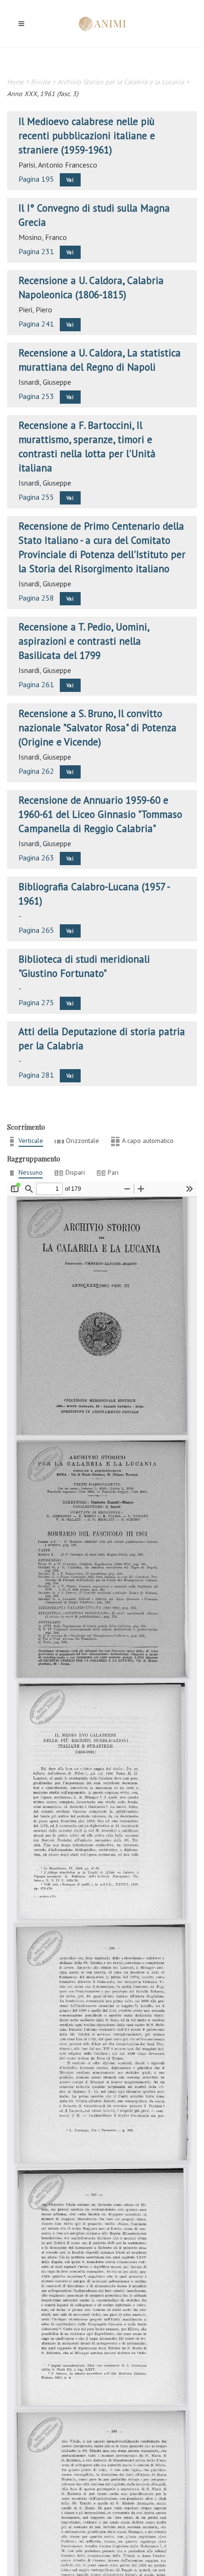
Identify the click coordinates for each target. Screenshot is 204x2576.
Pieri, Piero (35, 310)
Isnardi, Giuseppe (45, 382)
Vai (70, 180)
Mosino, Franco (43, 237)
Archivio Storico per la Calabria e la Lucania (121, 82)
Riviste (41, 82)
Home (15, 82)
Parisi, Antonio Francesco (58, 165)
